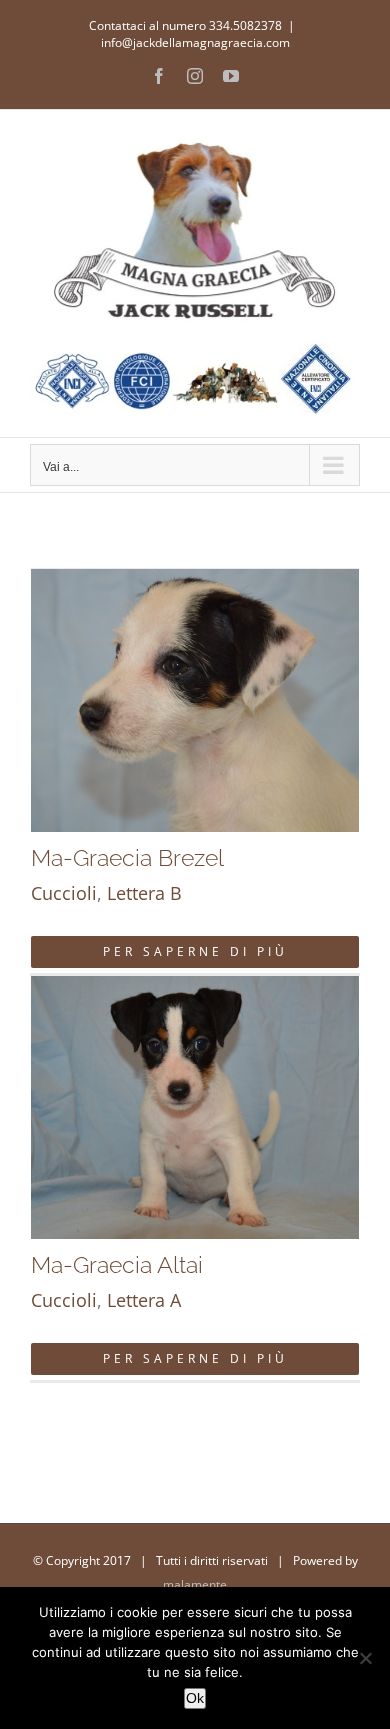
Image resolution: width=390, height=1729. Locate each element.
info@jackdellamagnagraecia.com (195, 42)
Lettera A (144, 1300)
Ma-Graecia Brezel (127, 857)
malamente (195, 1584)
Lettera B (144, 893)
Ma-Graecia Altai (117, 1264)
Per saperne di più (195, 951)
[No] (365, 1658)
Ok (195, 1698)
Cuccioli (64, 893)
